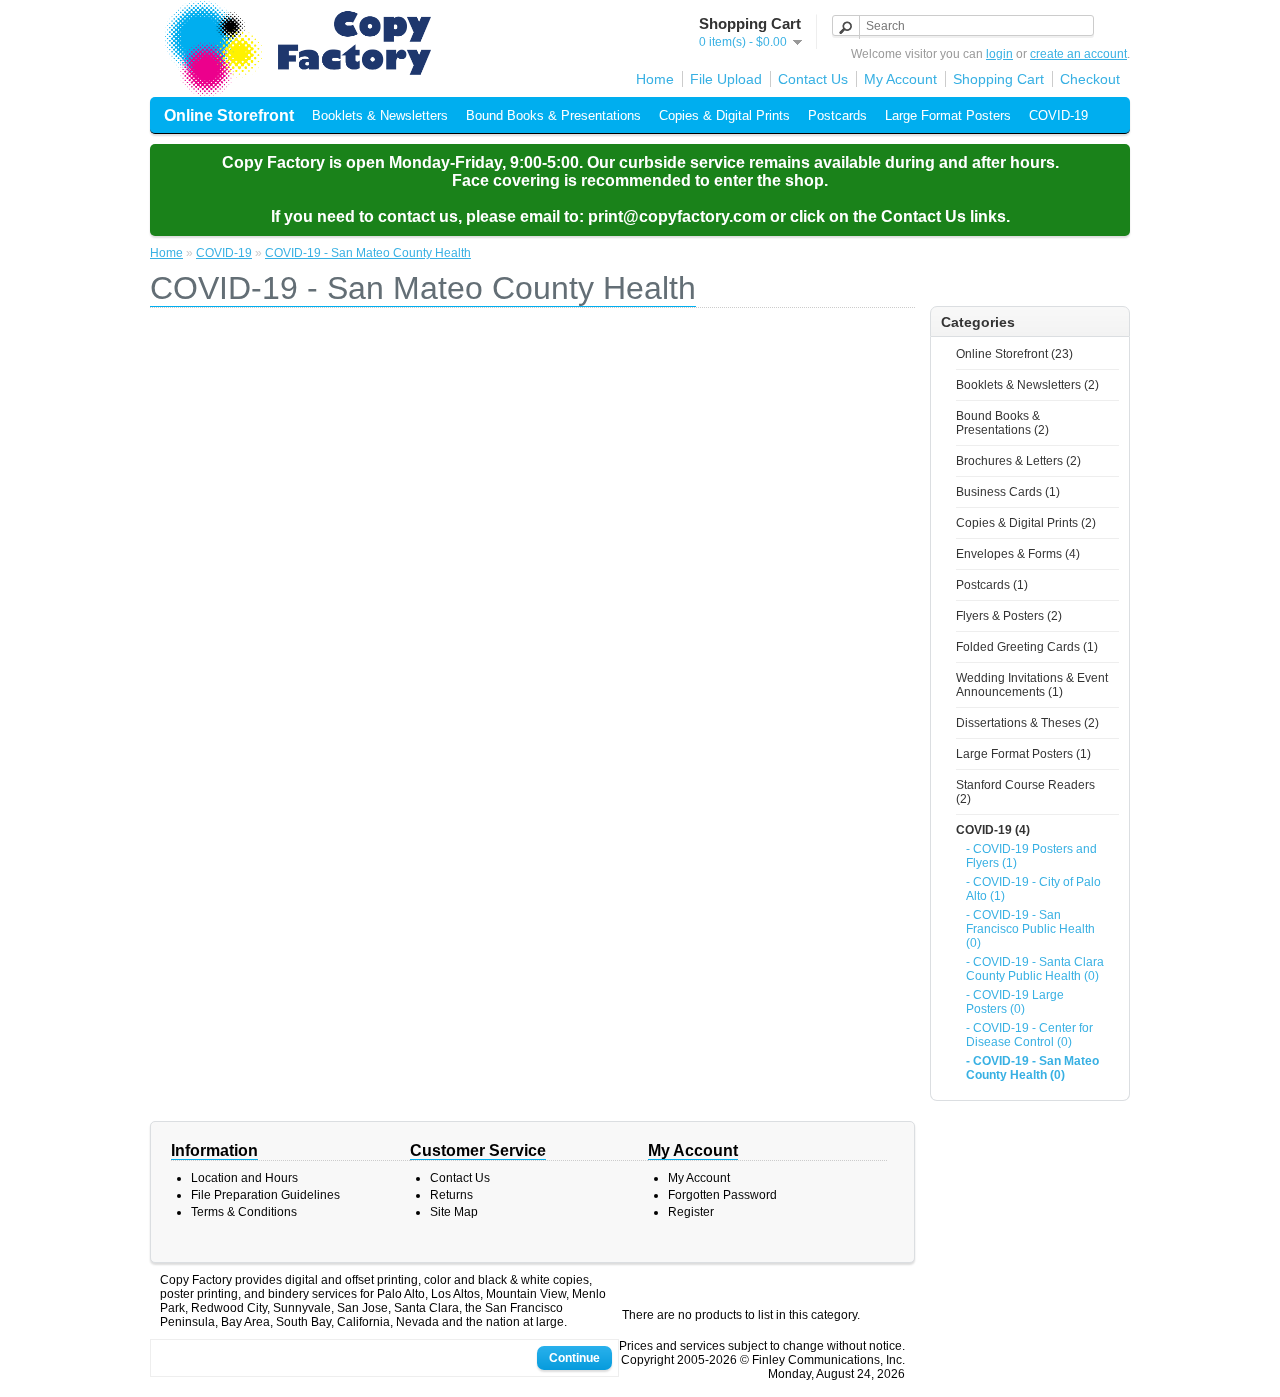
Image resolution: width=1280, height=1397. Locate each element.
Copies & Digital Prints (724, 115)
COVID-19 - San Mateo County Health (368, 253)
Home (655, 79)
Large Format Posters (948, 115)
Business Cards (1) (1008, 492)
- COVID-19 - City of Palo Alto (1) (1033, 889)
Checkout (1090, 79)
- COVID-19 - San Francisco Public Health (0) (1030, 929)
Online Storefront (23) (1014, 354)
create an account (1078, 54)
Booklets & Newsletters (380, 115)
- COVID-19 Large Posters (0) (1015, 1002)
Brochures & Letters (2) (1018, 461)
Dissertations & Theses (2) (1027, 723)
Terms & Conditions (244, 1212)
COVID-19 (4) (993, 830)
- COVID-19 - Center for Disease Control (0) (1029, 1035)
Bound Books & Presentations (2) (1002, 423)
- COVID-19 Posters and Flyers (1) (1031, 856)
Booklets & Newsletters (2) (1027, 385)
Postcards (837, 115)
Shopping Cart (998, 79)
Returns (451, 1195)
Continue (574, 1358)
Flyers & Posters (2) (1009, 616)
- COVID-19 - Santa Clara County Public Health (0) (1035, 969)
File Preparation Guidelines (265, 1195)
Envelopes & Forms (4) (1018, 554)
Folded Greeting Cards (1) (1027, 647)
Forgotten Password (722, 1195)
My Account (900, 79)
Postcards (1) (992, 585)
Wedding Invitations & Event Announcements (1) (1032, 685)
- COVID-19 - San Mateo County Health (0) (1032, 1068)
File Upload (726, 79)
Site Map (454, 1212)
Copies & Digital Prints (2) (1026, 523)
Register (691, 1212)
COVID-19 (1058, 115)
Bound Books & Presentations (553, 115)
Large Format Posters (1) (1023, 754)
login (999, 54)
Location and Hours (244, 1178)
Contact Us (813, 79)
